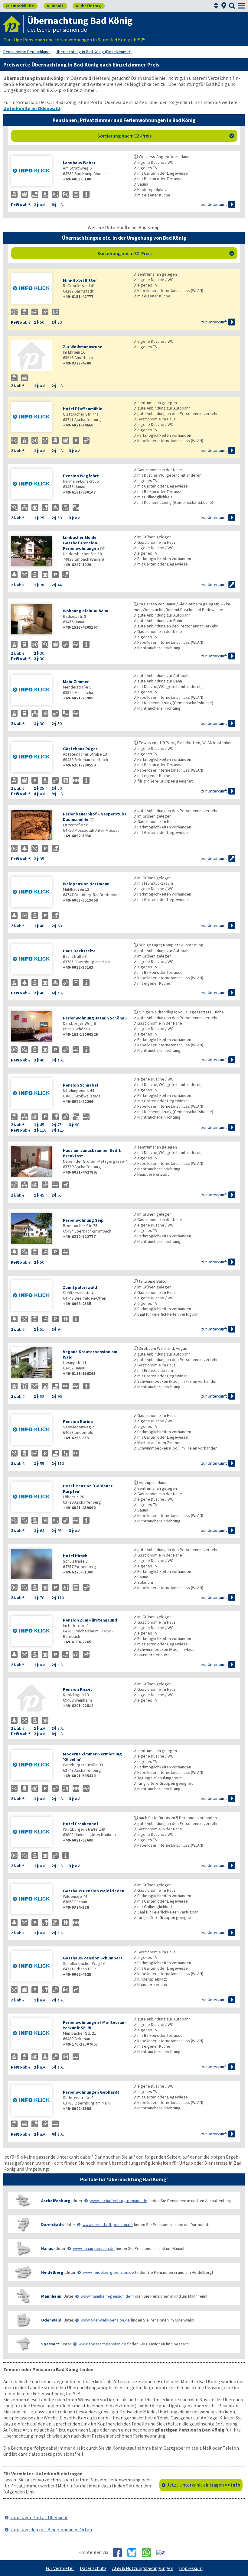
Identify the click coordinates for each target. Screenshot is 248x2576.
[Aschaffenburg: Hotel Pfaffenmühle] (34, 418)
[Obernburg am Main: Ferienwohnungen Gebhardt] (34, 2101)
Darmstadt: (53, 2224)
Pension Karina (78, 1421)
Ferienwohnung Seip (83, 1220)
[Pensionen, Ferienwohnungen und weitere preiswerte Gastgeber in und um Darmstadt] (23, 2224)
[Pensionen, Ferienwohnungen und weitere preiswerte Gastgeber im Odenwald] (23, 2320)
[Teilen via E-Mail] (163, 2552)
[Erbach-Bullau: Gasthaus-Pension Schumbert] (34, 1967)
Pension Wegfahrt (81, 476)
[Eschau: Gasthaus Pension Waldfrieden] (34, 1900)
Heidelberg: (53, 2272)
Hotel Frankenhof (81, 1824)
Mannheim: (52, 2296)
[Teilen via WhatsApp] (149, 2553)
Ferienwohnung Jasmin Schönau (95, 1018)
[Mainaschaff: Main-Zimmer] (34, 690)
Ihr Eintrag (88, 6)
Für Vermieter (60, 2568)
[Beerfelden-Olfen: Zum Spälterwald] (34, 1296)
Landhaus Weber (79, 163)
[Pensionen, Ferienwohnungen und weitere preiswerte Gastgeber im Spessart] (23, 2344)
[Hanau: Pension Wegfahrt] (34, 485)
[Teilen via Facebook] (120, 2553)
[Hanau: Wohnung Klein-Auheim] (34, 620)
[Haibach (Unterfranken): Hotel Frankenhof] (34, 1833)
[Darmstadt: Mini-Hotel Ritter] (34, 289)
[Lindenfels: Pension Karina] (34, 1430)
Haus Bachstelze (79, 951)
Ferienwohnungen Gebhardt (91, 2092)
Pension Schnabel (80, 1085)
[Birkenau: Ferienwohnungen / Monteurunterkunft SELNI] (34, 2034)
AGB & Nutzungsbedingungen (143, 2568)
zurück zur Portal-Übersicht (39, 2517)
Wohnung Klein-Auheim (86, 611)
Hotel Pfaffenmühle (83, 409)
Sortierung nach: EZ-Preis (166, 136)
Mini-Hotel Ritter (80, 280)
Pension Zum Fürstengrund (90, 1620)
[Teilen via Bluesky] (134, 2553)
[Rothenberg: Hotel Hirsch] (34, 1565)
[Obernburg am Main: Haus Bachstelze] (34, 960)
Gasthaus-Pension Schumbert (93, 1958)
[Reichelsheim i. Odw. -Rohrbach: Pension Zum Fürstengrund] (34, 1632)
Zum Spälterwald (80, 1287)
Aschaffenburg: (56, 2201)
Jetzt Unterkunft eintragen (204, 2485)
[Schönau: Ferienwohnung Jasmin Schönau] (34, 1027)
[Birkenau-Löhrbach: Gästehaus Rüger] (34, 758)
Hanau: (48, 2248)
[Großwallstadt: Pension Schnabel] (34, 1094)
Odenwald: (52, 2320)
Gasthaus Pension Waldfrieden (94, 1891)
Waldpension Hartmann (86, 884)
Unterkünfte (20, 6)
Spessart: (51, 2344)
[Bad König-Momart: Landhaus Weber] (34, 172)
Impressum (191, 2568)
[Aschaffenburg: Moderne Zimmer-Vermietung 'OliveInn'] (34, 1766)
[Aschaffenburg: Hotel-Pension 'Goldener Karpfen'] (34, 1497)
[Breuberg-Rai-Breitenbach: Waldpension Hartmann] (34, 893)
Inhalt (55, 6)
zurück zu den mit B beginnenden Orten (51, 2529)
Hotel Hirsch (75, 1556)
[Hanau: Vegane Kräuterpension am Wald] (34, 1363)
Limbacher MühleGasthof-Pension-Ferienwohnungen (81, 543)
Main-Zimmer (76, 682)
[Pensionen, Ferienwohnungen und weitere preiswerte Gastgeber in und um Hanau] (23, 2248)
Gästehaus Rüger (80, 749)
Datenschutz (93, 2568)
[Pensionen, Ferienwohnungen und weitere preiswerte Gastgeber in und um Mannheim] (23, 2296)
